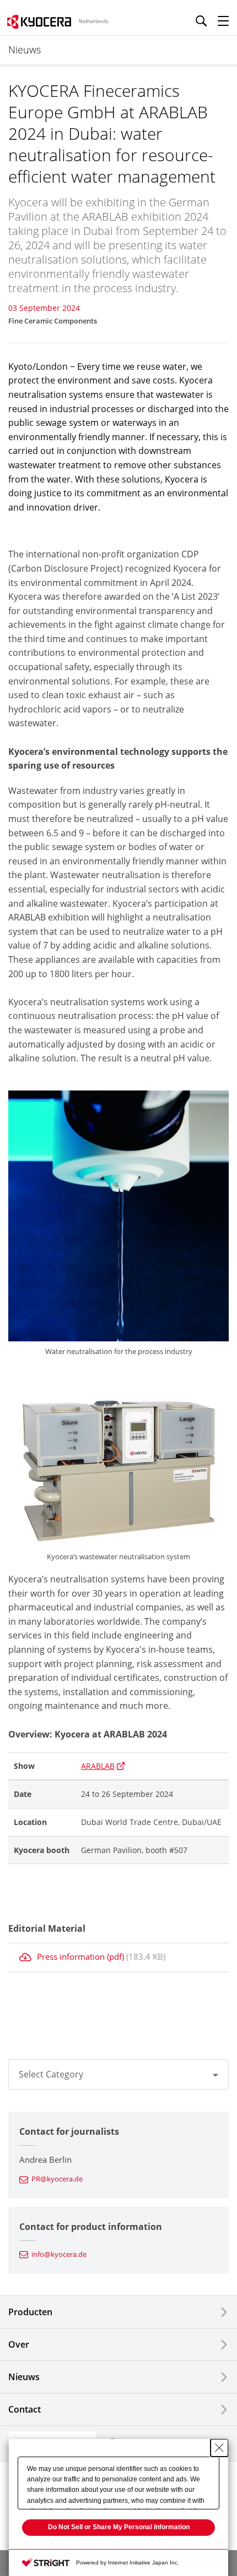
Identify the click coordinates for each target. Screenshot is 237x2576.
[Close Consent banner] (219, 2448)
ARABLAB (98, 1766)
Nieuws (24, 2377)
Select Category (51, 2074)
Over (19, 2344)
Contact (25, 2409)
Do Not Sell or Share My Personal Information (119, 2527)
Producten (30, 2312)
